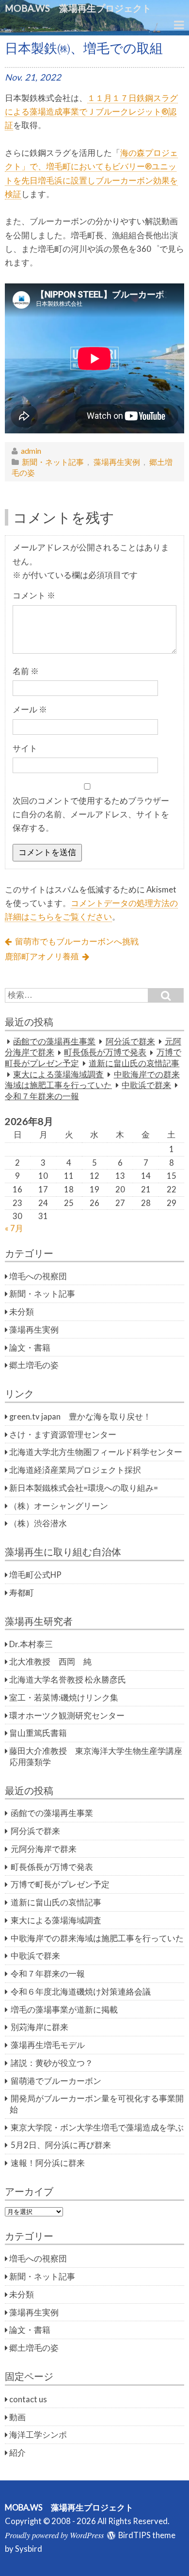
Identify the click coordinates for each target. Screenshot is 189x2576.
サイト (25, 748)
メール (30, 710)
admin (31, 451)
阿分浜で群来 (130, 1041)
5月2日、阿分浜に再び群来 (61, 2145)
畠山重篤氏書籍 (38, 1733)
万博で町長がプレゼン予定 (60, 1884)
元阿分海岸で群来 (44, 1849)
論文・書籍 (30, 1348)
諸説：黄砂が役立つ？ (52, 2063)
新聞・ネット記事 (53, 462)
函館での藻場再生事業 (54, 1041)
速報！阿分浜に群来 (48, 2163)
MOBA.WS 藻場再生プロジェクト (83, 8)
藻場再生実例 (117, 462)
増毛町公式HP (35, 1575)
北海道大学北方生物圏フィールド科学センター (96, 1452)
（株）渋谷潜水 (38, 1523)
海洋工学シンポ (38, 2435)
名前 (26, 671)
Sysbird (29, 2549)
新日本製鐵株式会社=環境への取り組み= (84, 1488)
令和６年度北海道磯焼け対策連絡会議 (81, 1992)
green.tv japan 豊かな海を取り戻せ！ (80, 1417)
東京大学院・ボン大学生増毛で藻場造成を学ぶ (97, 2128)
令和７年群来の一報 (42, 1096)
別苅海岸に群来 (39, 2027)
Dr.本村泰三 (31, 1644)
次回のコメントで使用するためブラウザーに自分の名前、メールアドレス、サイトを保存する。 (91, 815)
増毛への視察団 (38, 1276)
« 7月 (14, 1228)
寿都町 (22, 1593)
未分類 (22, 1312)
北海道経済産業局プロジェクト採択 (75, 1470)
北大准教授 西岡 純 (50, 1662)
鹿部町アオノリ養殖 (42, 957)
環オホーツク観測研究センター (67, 1716)
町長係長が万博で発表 (105, 1053)
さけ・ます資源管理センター (63, 1435)
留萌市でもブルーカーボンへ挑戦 (77, 941)
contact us (28, 2399)
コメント (34, 595)
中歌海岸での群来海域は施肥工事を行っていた (97, 1938)
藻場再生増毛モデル (48, 2045)
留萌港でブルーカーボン (56, 2081)
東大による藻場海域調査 (58, 1074)
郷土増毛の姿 (34, 1365)
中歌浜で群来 (146, 1085)
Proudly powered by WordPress (54, 2535)
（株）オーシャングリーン (59, 1506)
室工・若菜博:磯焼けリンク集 (64, 1698)
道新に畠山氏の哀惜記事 (134, 1063)
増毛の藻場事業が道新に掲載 (64, 2010)
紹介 (17, 2453)
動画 (17, 2417)
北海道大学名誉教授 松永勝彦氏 (68, 1680)
